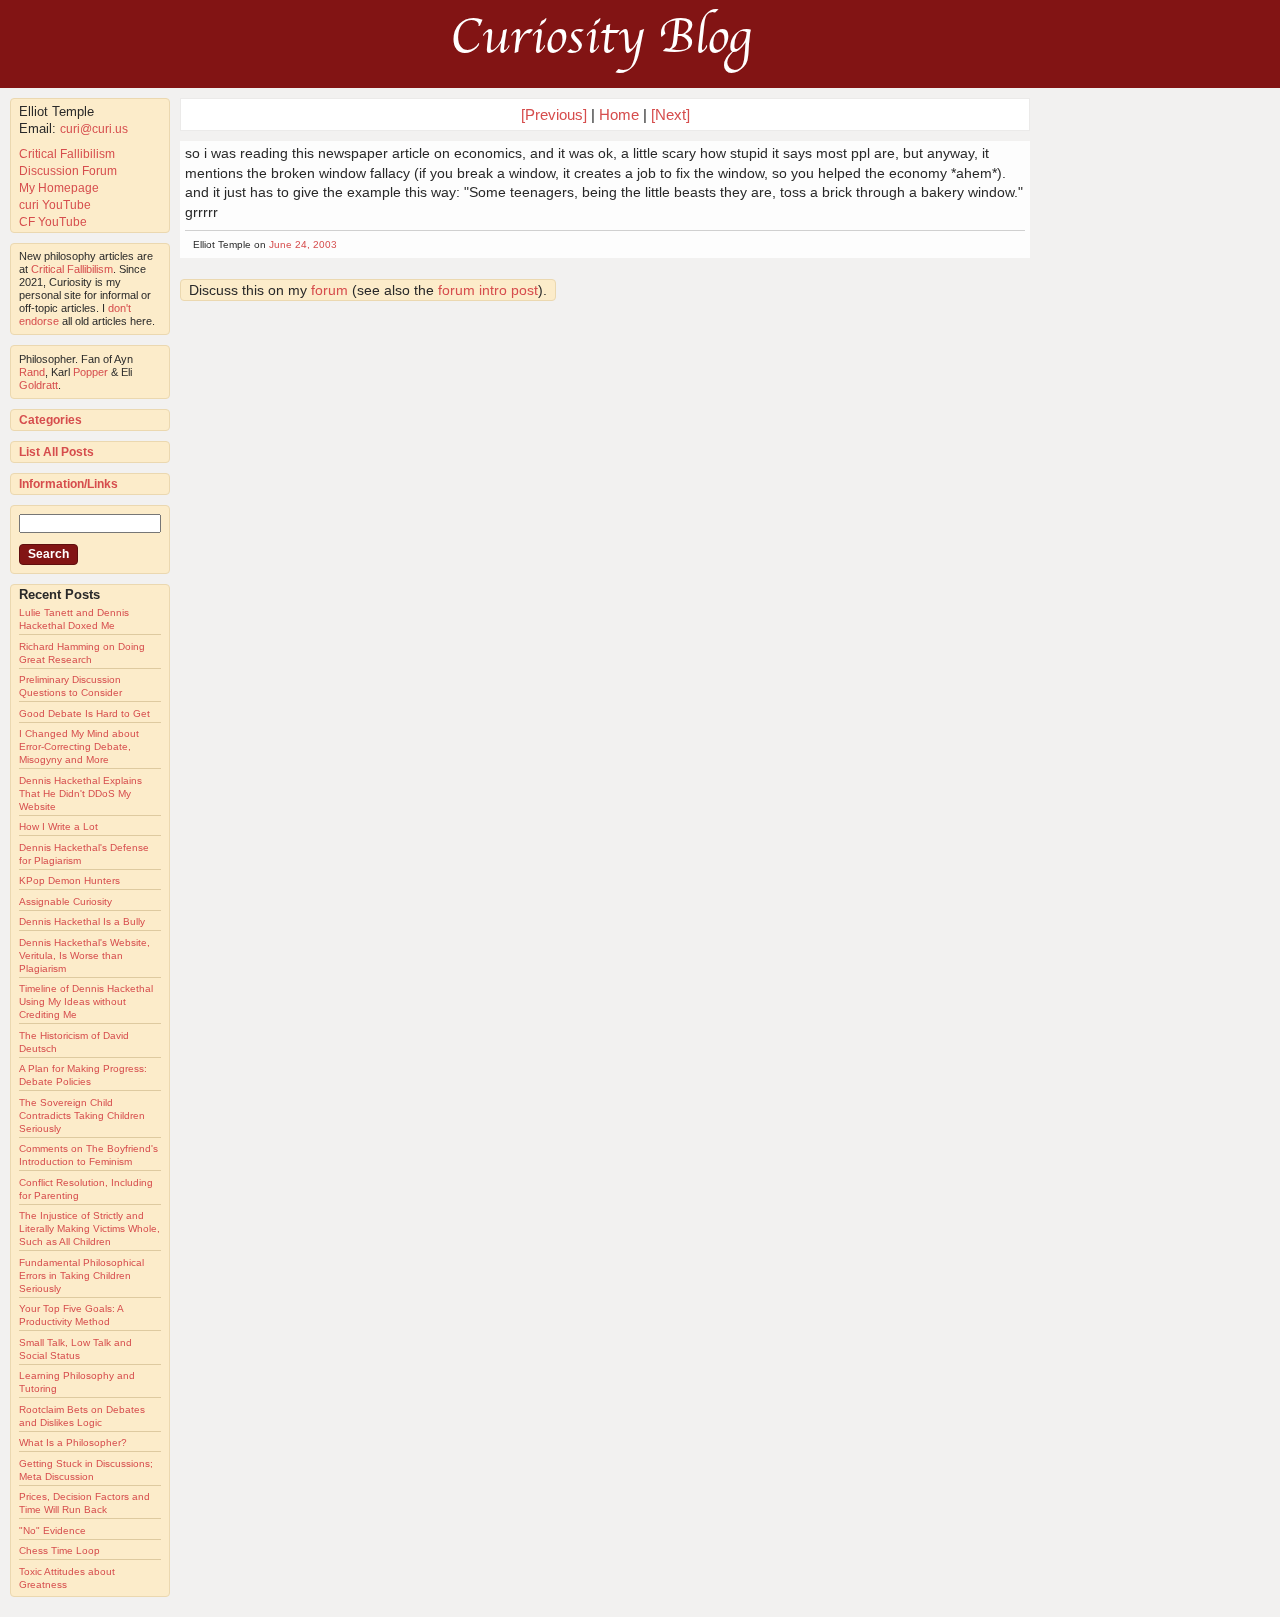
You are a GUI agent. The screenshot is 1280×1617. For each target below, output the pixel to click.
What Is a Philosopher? (73, 1442)
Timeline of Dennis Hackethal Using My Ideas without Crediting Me (86, 1001)
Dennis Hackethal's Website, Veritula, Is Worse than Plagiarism (84, 955)
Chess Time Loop (59, 1550)
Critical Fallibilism (67, 154)
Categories (50, 420)
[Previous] (556, 114)
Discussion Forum (68, 171)
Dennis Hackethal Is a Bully (82, 921)
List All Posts (56, 452)
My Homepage (59, 188)
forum (329, 290)
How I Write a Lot (58, 826)
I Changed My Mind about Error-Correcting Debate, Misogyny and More (79, 746)
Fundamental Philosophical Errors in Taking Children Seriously (81, 1275)
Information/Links (68, 484)
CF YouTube (53, 222)
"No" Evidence (52, 1530)
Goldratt (38, 385)
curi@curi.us (94, 129)
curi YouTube (55, 205)
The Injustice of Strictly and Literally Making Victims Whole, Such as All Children (89, 1228)
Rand (32, 372)
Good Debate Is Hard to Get (84, 713)
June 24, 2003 (303, 244)
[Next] (670, 114)
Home (619, 114)
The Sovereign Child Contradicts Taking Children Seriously (82, 1115)
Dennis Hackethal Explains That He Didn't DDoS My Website (80, 793)
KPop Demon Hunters (69, 880)
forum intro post (488, 290)
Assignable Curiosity (65, 901)
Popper (90, 372)
